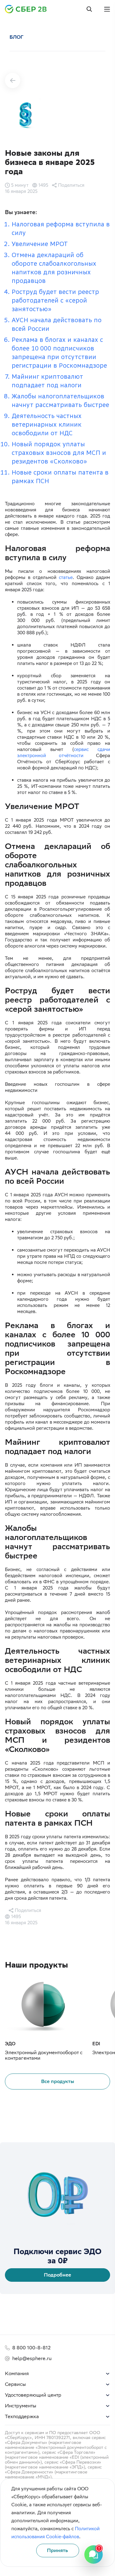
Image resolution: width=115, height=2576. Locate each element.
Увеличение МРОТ (40, 244)
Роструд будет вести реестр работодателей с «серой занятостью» (55, 300)
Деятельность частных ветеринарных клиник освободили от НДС (47, 424)
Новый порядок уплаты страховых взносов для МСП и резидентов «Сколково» (59, 453)
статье (66, 577)
